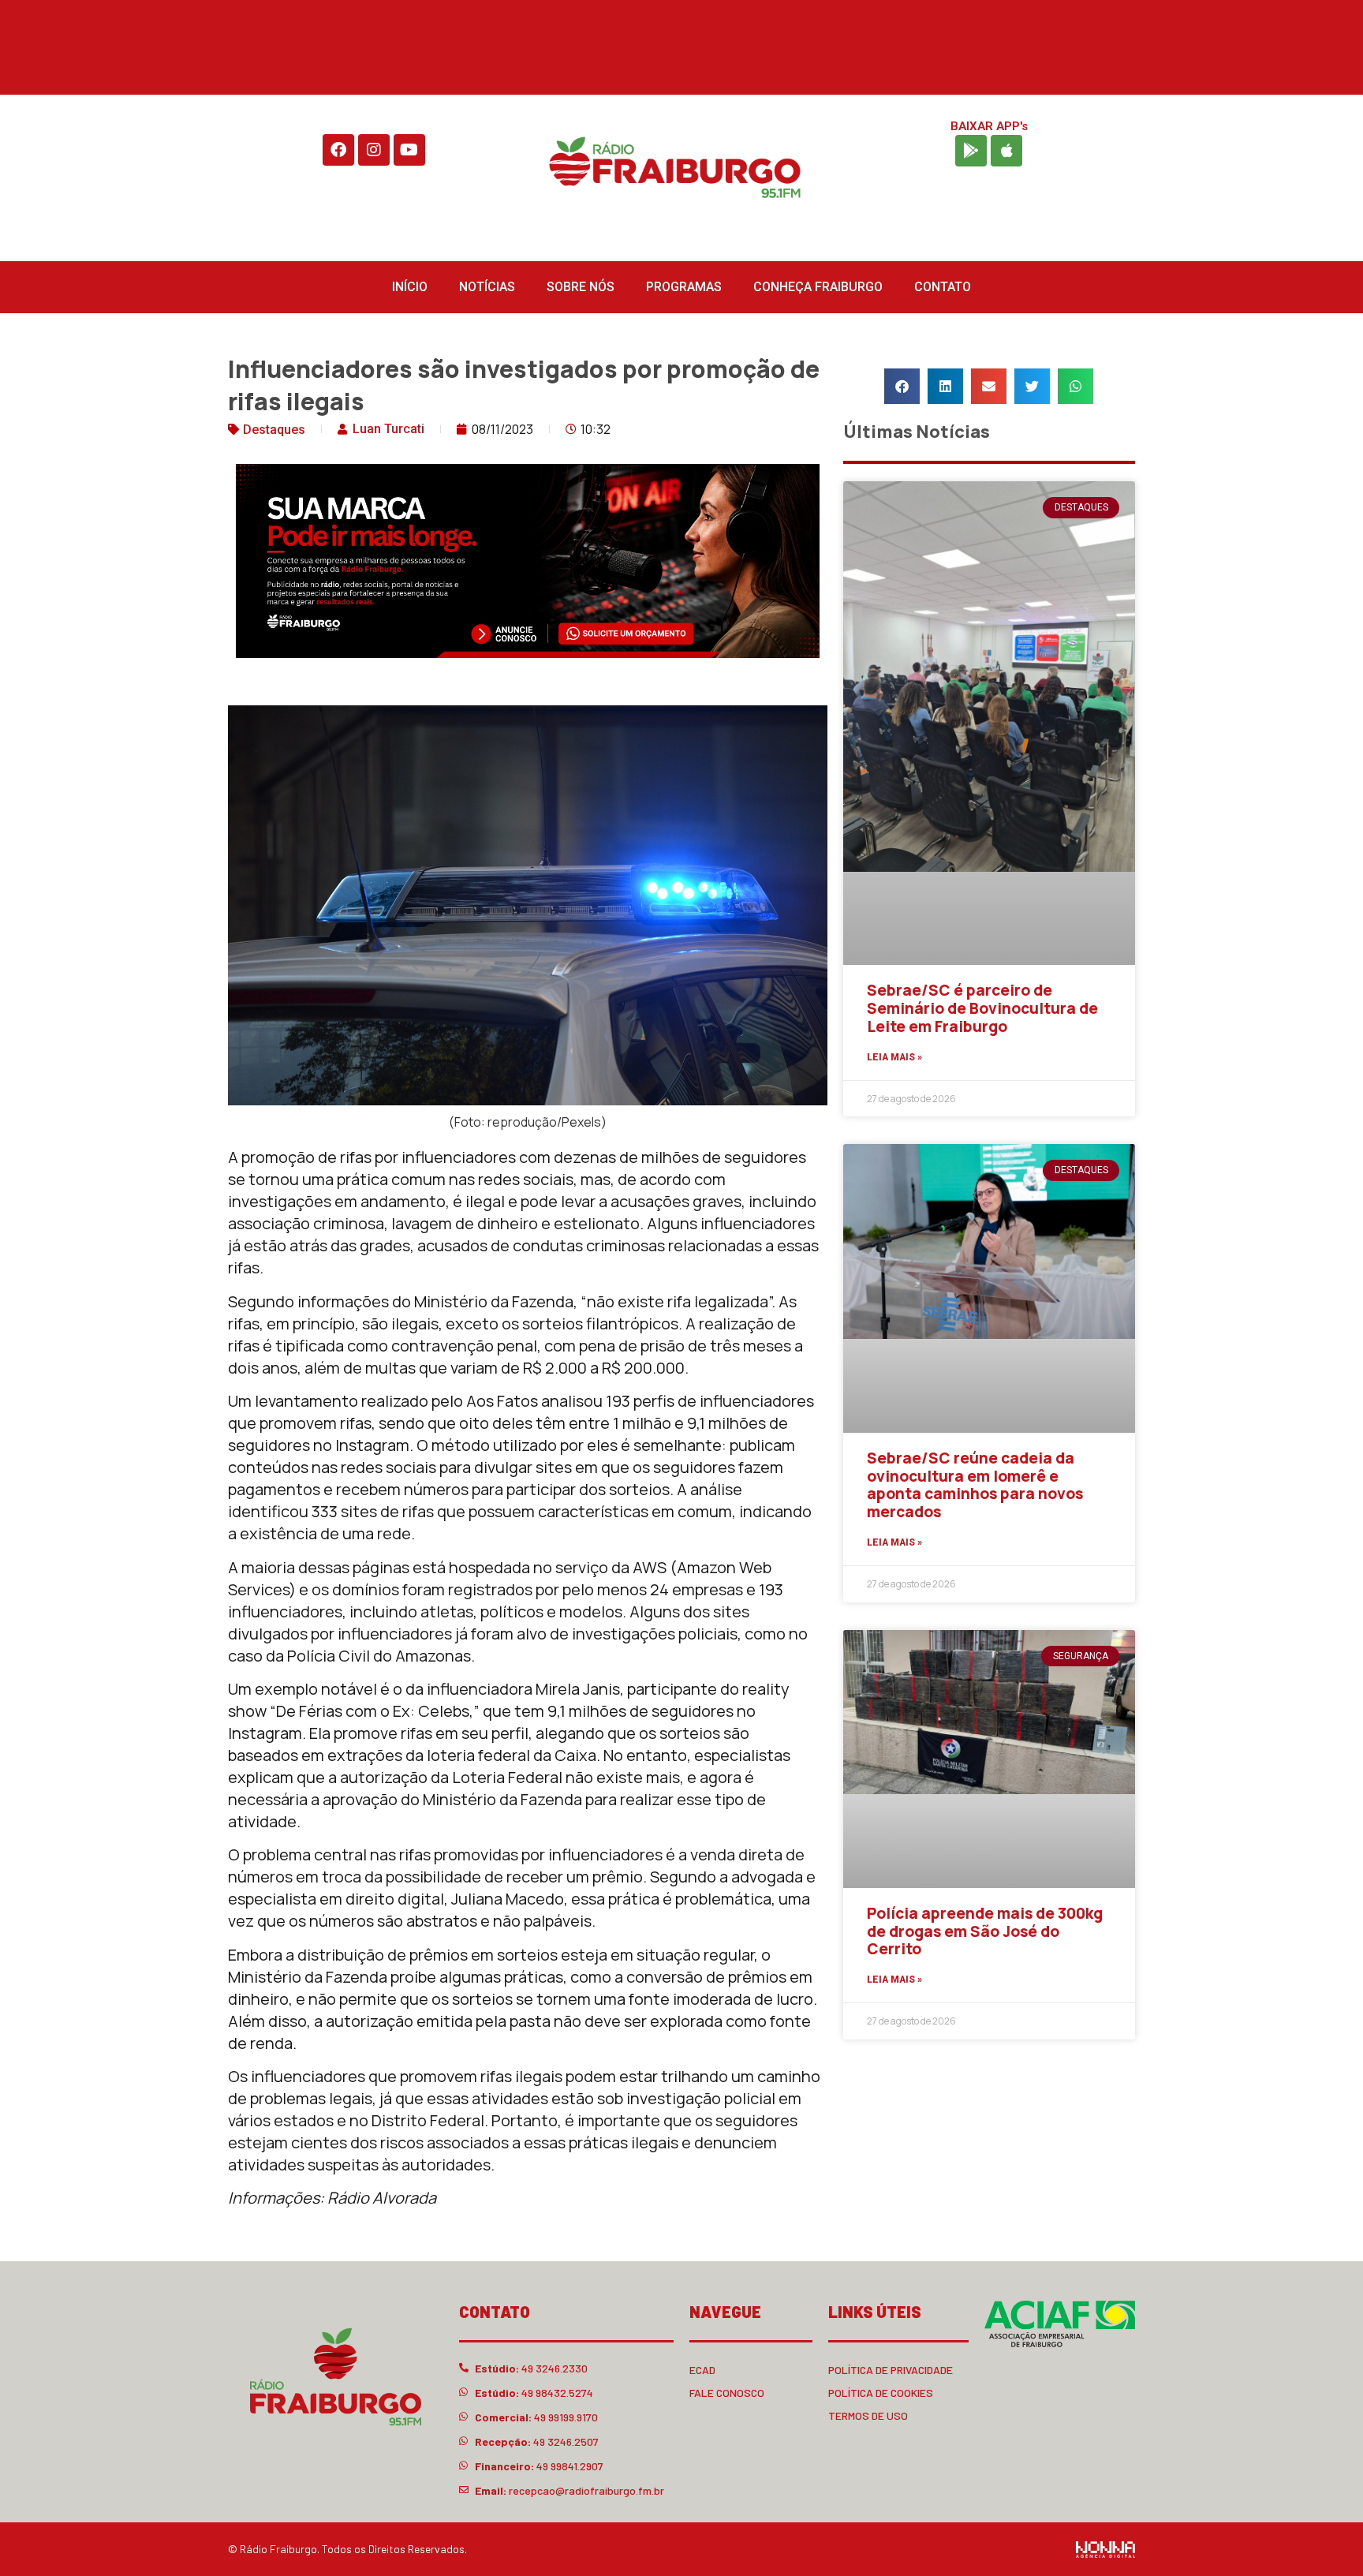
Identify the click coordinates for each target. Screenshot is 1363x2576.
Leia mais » (894, 1057)
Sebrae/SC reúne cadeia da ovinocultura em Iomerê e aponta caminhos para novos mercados (975, 1485)
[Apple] (1006, 151)
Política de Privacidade (891, 2370)
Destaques (274, 430)
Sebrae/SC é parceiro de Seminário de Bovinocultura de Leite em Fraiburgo (982, 1008)
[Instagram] (374, 150)
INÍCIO (410, 287)
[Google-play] (971, 151)
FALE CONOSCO (727, 2393)
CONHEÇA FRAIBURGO (818, 287)
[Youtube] (409, 150)
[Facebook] (338, 150)
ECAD (702, 2370)
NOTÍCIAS (487, 287)
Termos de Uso (868, 2415)
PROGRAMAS (684, 287)
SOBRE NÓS (581, 287)
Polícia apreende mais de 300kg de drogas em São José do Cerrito (985, 1931)
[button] (902, 386)
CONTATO (943, 287)
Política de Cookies (881, 2393)
